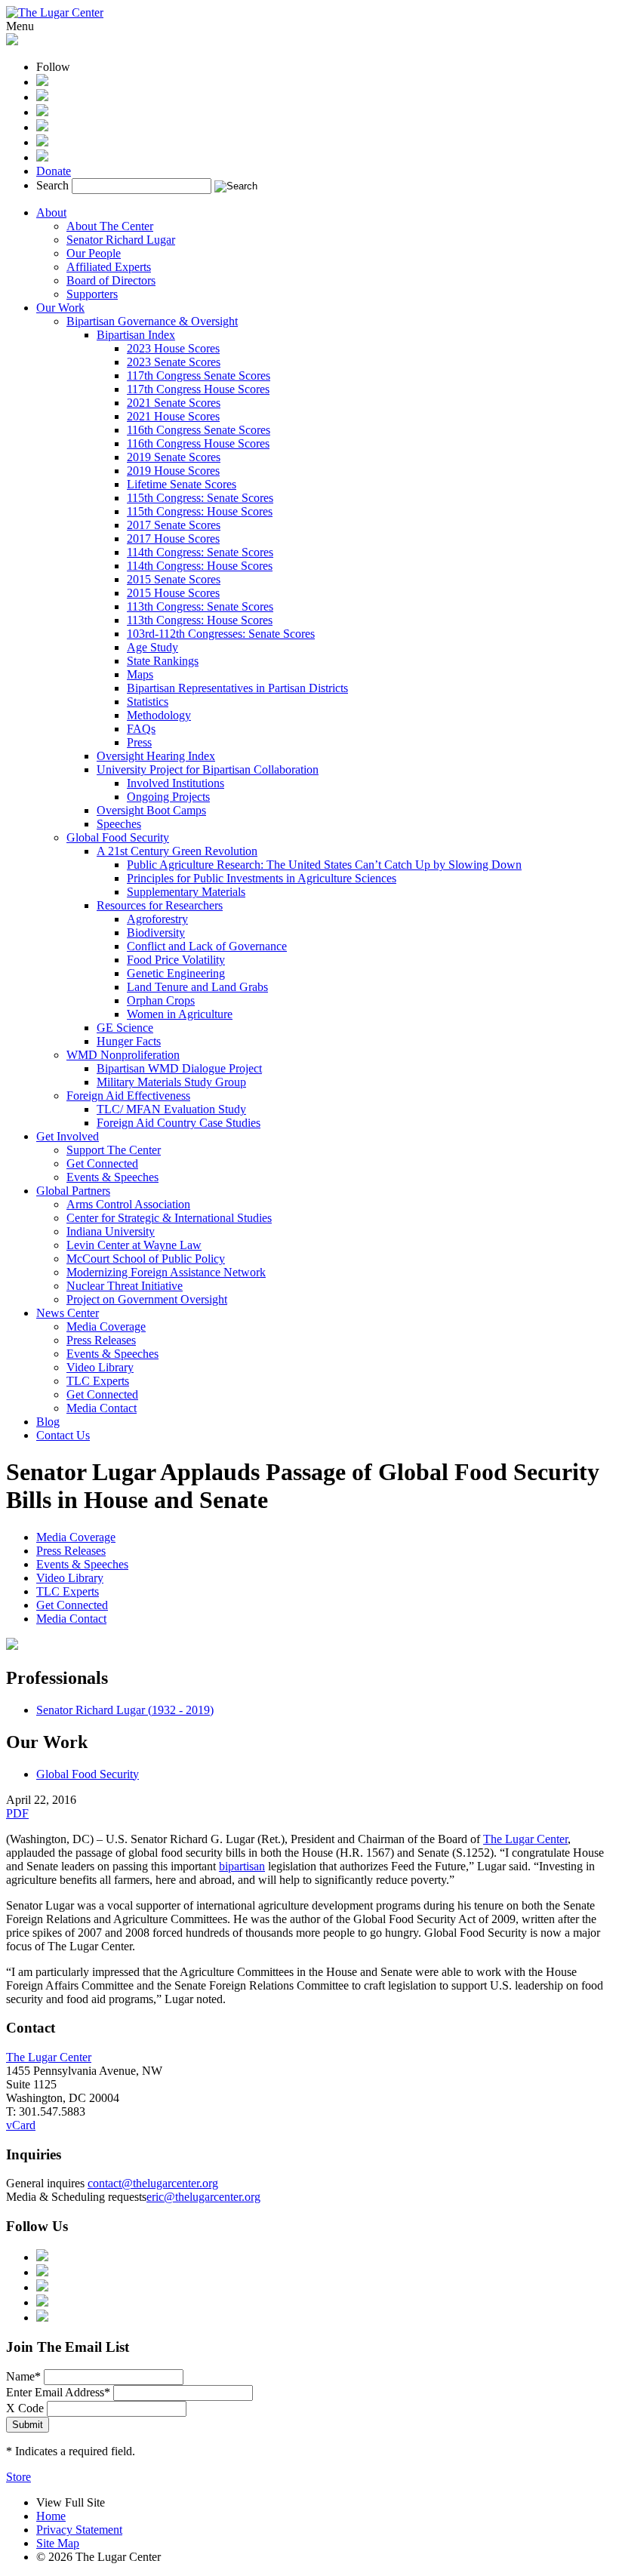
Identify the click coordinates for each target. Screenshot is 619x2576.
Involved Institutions (176, 783)
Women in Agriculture (180, 1014)
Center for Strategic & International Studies (169, 1218)
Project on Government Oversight (147, 1299)
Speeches (119, 824)
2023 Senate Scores (174, 362)
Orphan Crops (161, 1000)
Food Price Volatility (176, 960)
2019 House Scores (173, 471)
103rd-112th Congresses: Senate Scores (221, 634)
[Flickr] (42, 157)
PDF (17, 1813)
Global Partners (73, 1191)
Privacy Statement (79, 2530)
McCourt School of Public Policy (146, 1259)
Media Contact (102, 1408)
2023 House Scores (173, 348)
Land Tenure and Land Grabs (197, 987)
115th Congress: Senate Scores (200, 498)
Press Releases (101, 1340)
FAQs (141, 729)
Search (52, 185)
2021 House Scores (173, 416)
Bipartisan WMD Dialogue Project (179, 1068)
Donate (54, 171)
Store (18, 2477)
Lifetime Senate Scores (182, 484)
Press (139, 742)
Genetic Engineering (176, 973)
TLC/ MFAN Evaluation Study (171, 1109)
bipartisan (242, 1866)
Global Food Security (118, 837)
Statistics (148, 702)
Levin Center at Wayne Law (134, 1245)
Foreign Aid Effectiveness (128, 1096)
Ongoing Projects (168, 797)
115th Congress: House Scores (200, 511)
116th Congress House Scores (198, 443)
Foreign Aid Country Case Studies (179, 1123)
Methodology (159, 715)
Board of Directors (111, 280)
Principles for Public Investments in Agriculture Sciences (262, 878)
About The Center (110, 226)
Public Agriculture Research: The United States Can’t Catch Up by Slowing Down (324, 865)
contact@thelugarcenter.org (153, 2183)
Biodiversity (156, 933)
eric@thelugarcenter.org (203, 2197)
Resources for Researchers (160, 905)
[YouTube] (42, 142)
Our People (94, 253)
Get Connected (102, 1163)
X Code (25, 2408)
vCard (21, 2125)
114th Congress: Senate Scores (200, 552)
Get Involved (68, 1136)
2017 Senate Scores (174, 525)
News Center (68, 1313)
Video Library (100, 1367)
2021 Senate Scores (174, 403)
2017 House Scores (173, 539)
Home (51, 2516)
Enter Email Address (58, 2392)
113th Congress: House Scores (200, 620)
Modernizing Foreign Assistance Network (166, 1272)
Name (23, 2376)
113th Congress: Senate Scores (200, 606)
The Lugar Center (525, 1839)
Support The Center (114, 1150)
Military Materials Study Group (171, 1082)
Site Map (58, 2543)
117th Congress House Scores (198, 389)
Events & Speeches (112, 1177)
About (51, 212)
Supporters (92, 294)
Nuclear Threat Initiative (125, 1286)
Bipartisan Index (136, 335)
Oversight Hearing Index (156, 756)
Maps (140, 674)
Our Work (60, 308)
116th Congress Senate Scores (199, 430)
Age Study (152, 647)
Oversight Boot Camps (151, 810)
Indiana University (111, 1231)
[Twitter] (42, 112)
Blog (48, 1422)
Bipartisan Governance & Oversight (152, 321)
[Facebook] (42, 97)
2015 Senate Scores (174, 579)
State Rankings (163, 661)
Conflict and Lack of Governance (207, 946)
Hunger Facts (129, 1041)
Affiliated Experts (109, 267)
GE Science (125, 1028)
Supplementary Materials (186, 892)
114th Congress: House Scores (200, 566)
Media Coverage (106, 1326)
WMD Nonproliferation (123, 1055)
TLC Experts (98, 1381)
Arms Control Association (128, 1204)
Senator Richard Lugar (121, 240)
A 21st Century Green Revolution (177, 851)
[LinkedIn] (42, 127)
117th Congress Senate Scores (199, 375)
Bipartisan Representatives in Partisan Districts (237, 688)
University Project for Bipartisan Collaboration (208, 769)
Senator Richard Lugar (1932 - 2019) (125, 1710)
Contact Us (63, 1435)
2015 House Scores (173, 593)
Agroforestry (157, 919)
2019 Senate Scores (174, 457)
